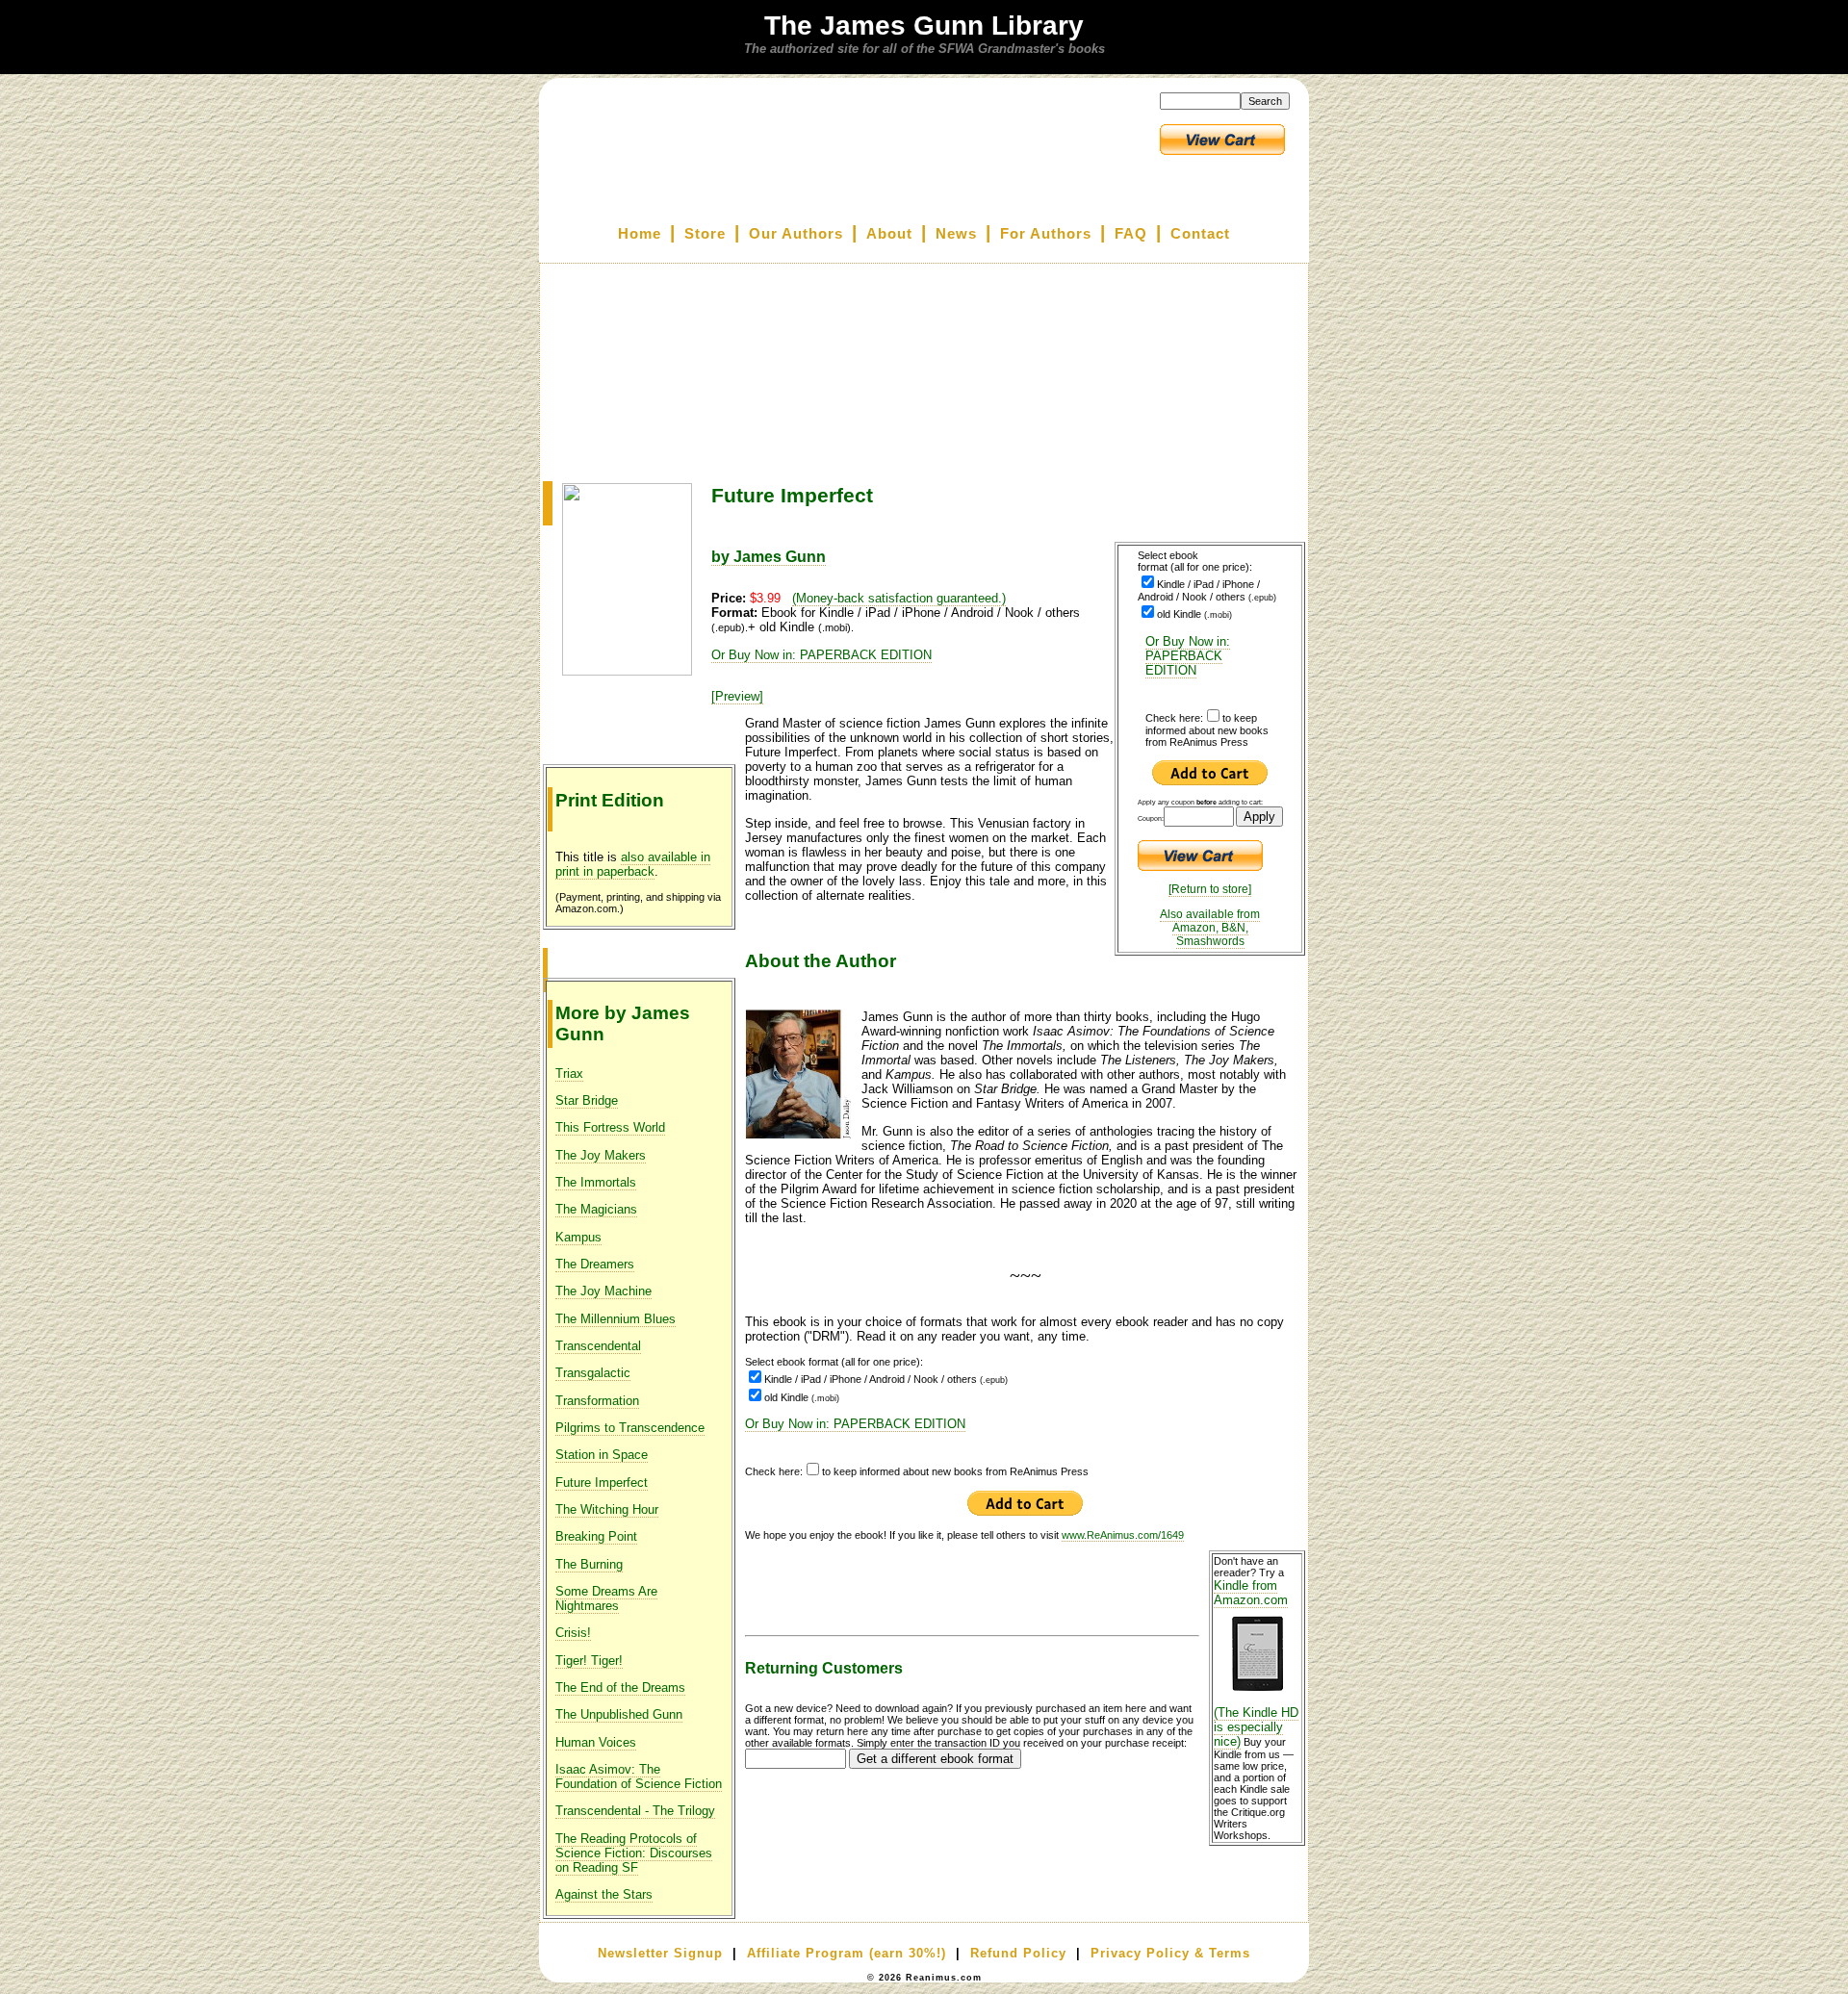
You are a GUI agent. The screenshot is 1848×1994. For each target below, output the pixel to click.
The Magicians (596, 1209)
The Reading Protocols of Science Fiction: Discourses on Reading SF (634, 1853)
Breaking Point (596, 1536)
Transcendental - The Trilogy (635, 1811)
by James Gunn (769, 557)
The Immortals (596, 1182)
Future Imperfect (602, 1483)
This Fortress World (610, 1127)
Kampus (578, 1237)
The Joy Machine (603, 1291)
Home (640, 234)
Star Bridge (587, 1100)
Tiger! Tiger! (589, 1661)
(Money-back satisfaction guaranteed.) (899, 598)
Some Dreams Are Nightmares (606, 1598)
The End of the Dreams (620, 1687)
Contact (1200, 234)
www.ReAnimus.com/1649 (1123, 1535)
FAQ (1131, 234)
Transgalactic (593, 1373)
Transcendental (598, 1346)
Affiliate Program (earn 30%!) (847, 1953)
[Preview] (737, 696)
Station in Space (602, 1455)
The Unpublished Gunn (619, 1714)
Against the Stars (604, 1894)
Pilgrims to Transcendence (630, 1428)
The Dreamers (595, 1264)
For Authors (1046, 234)
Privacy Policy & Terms (1170, 1953)
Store (705, 234)
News (956, 234)
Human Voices (596, 1742)
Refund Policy (1018, 1953)
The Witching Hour (607, 1509)
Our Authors (796, 234)
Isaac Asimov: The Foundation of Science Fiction (639, 1777)
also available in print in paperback (633, 864)
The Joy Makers (601, 1155)
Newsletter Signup (660, 1953)
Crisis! (573, 1633)
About (889, 234)
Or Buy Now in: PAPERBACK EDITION (1188, 656)
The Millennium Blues (616, 1319)
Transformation (597, 1401)
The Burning (589, 1564)
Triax (569, 1074)
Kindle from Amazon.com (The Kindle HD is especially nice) (1256, 1663)
